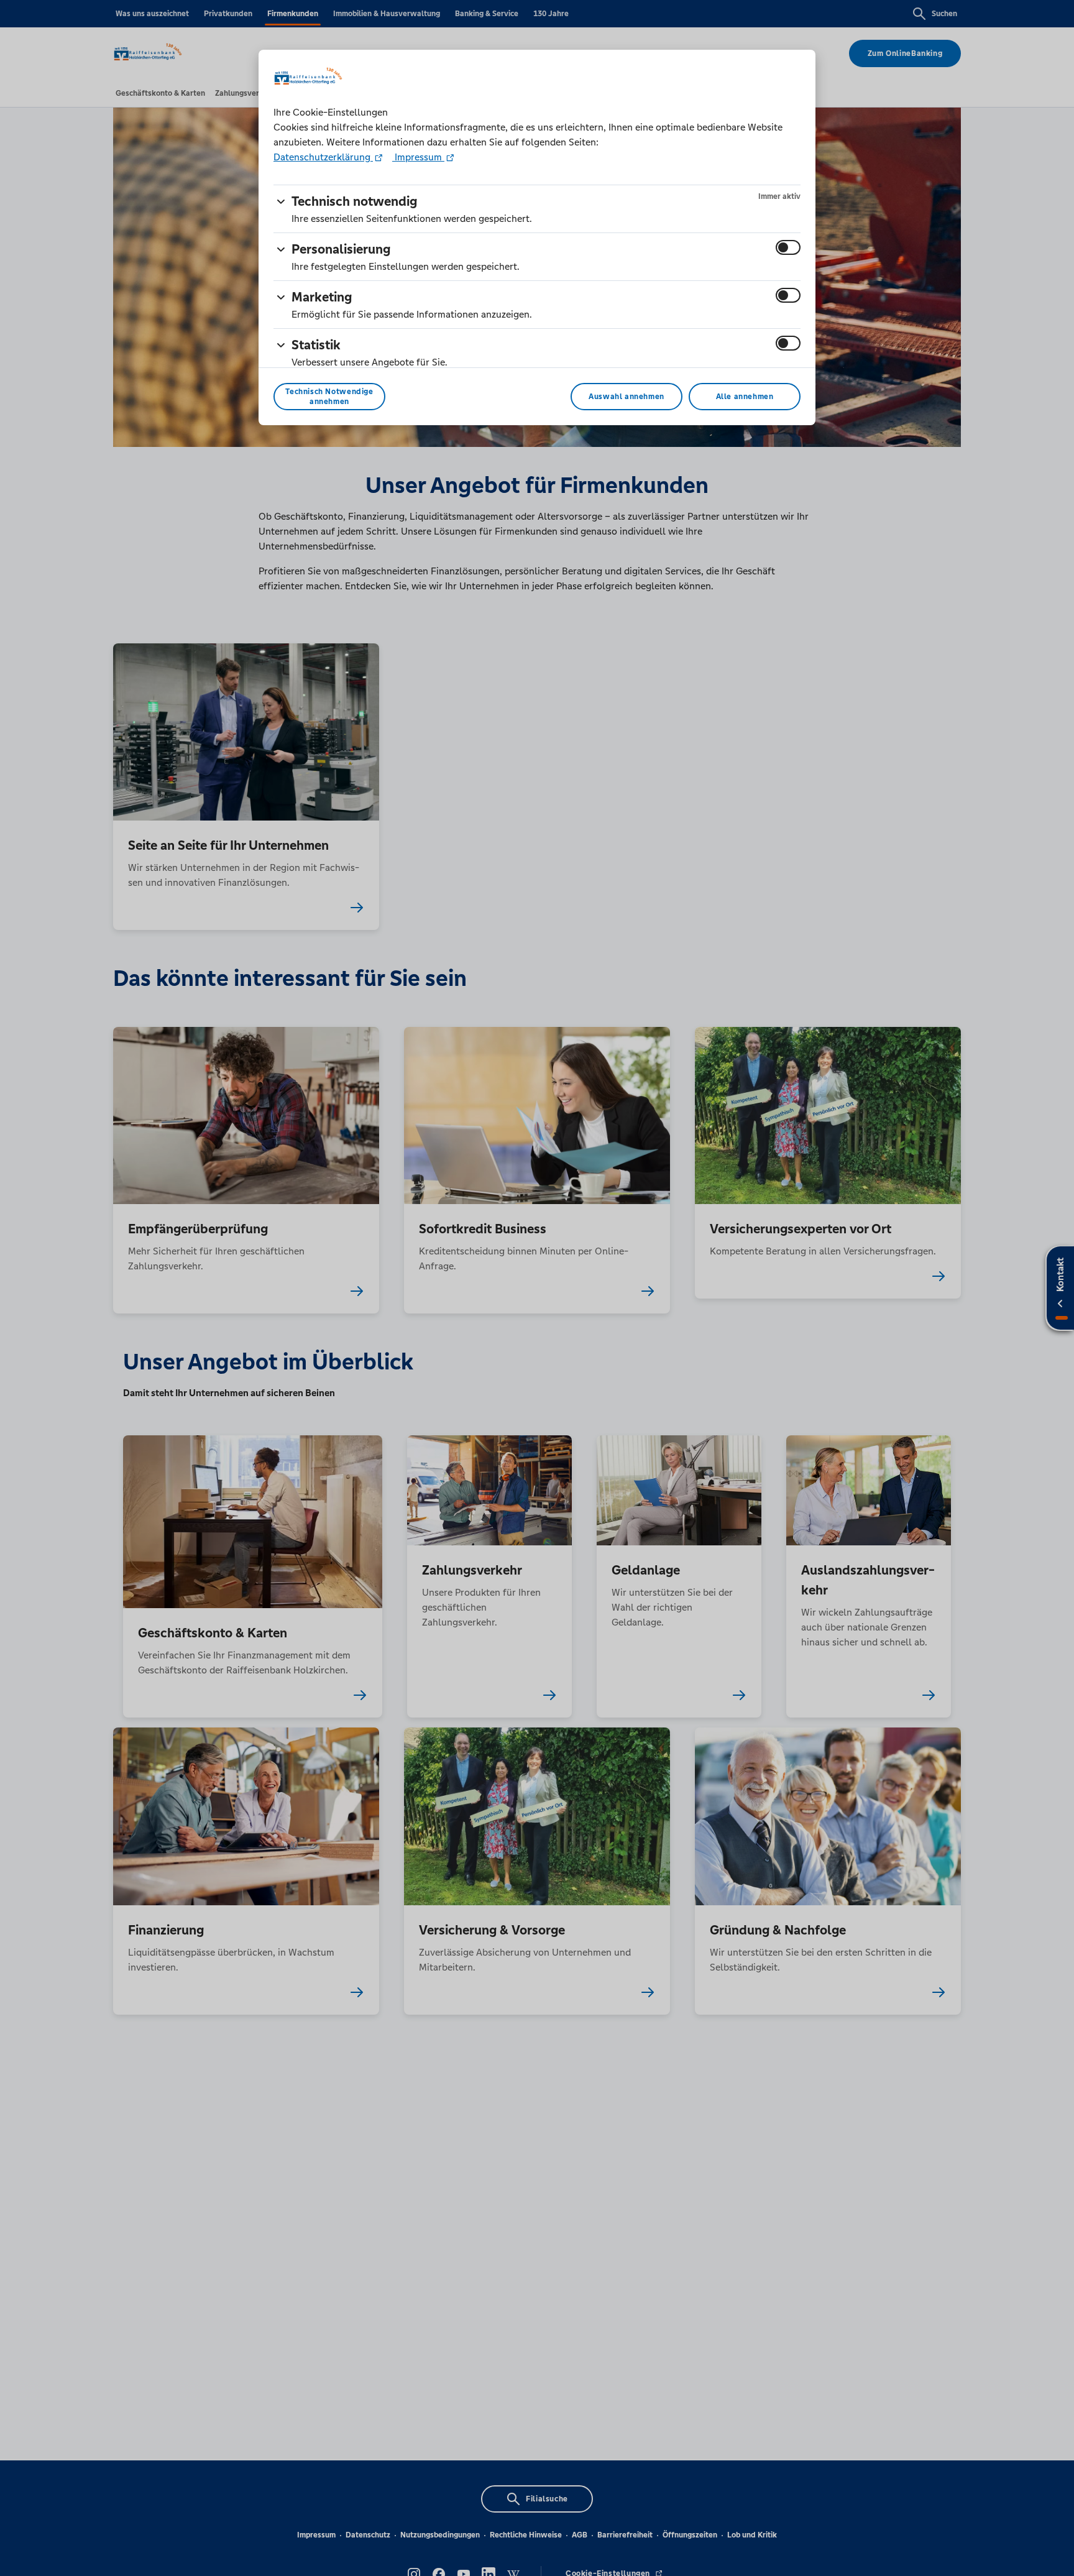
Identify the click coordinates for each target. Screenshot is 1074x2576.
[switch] (788, 247)
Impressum (418, 157)
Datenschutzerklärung (323, 157)
